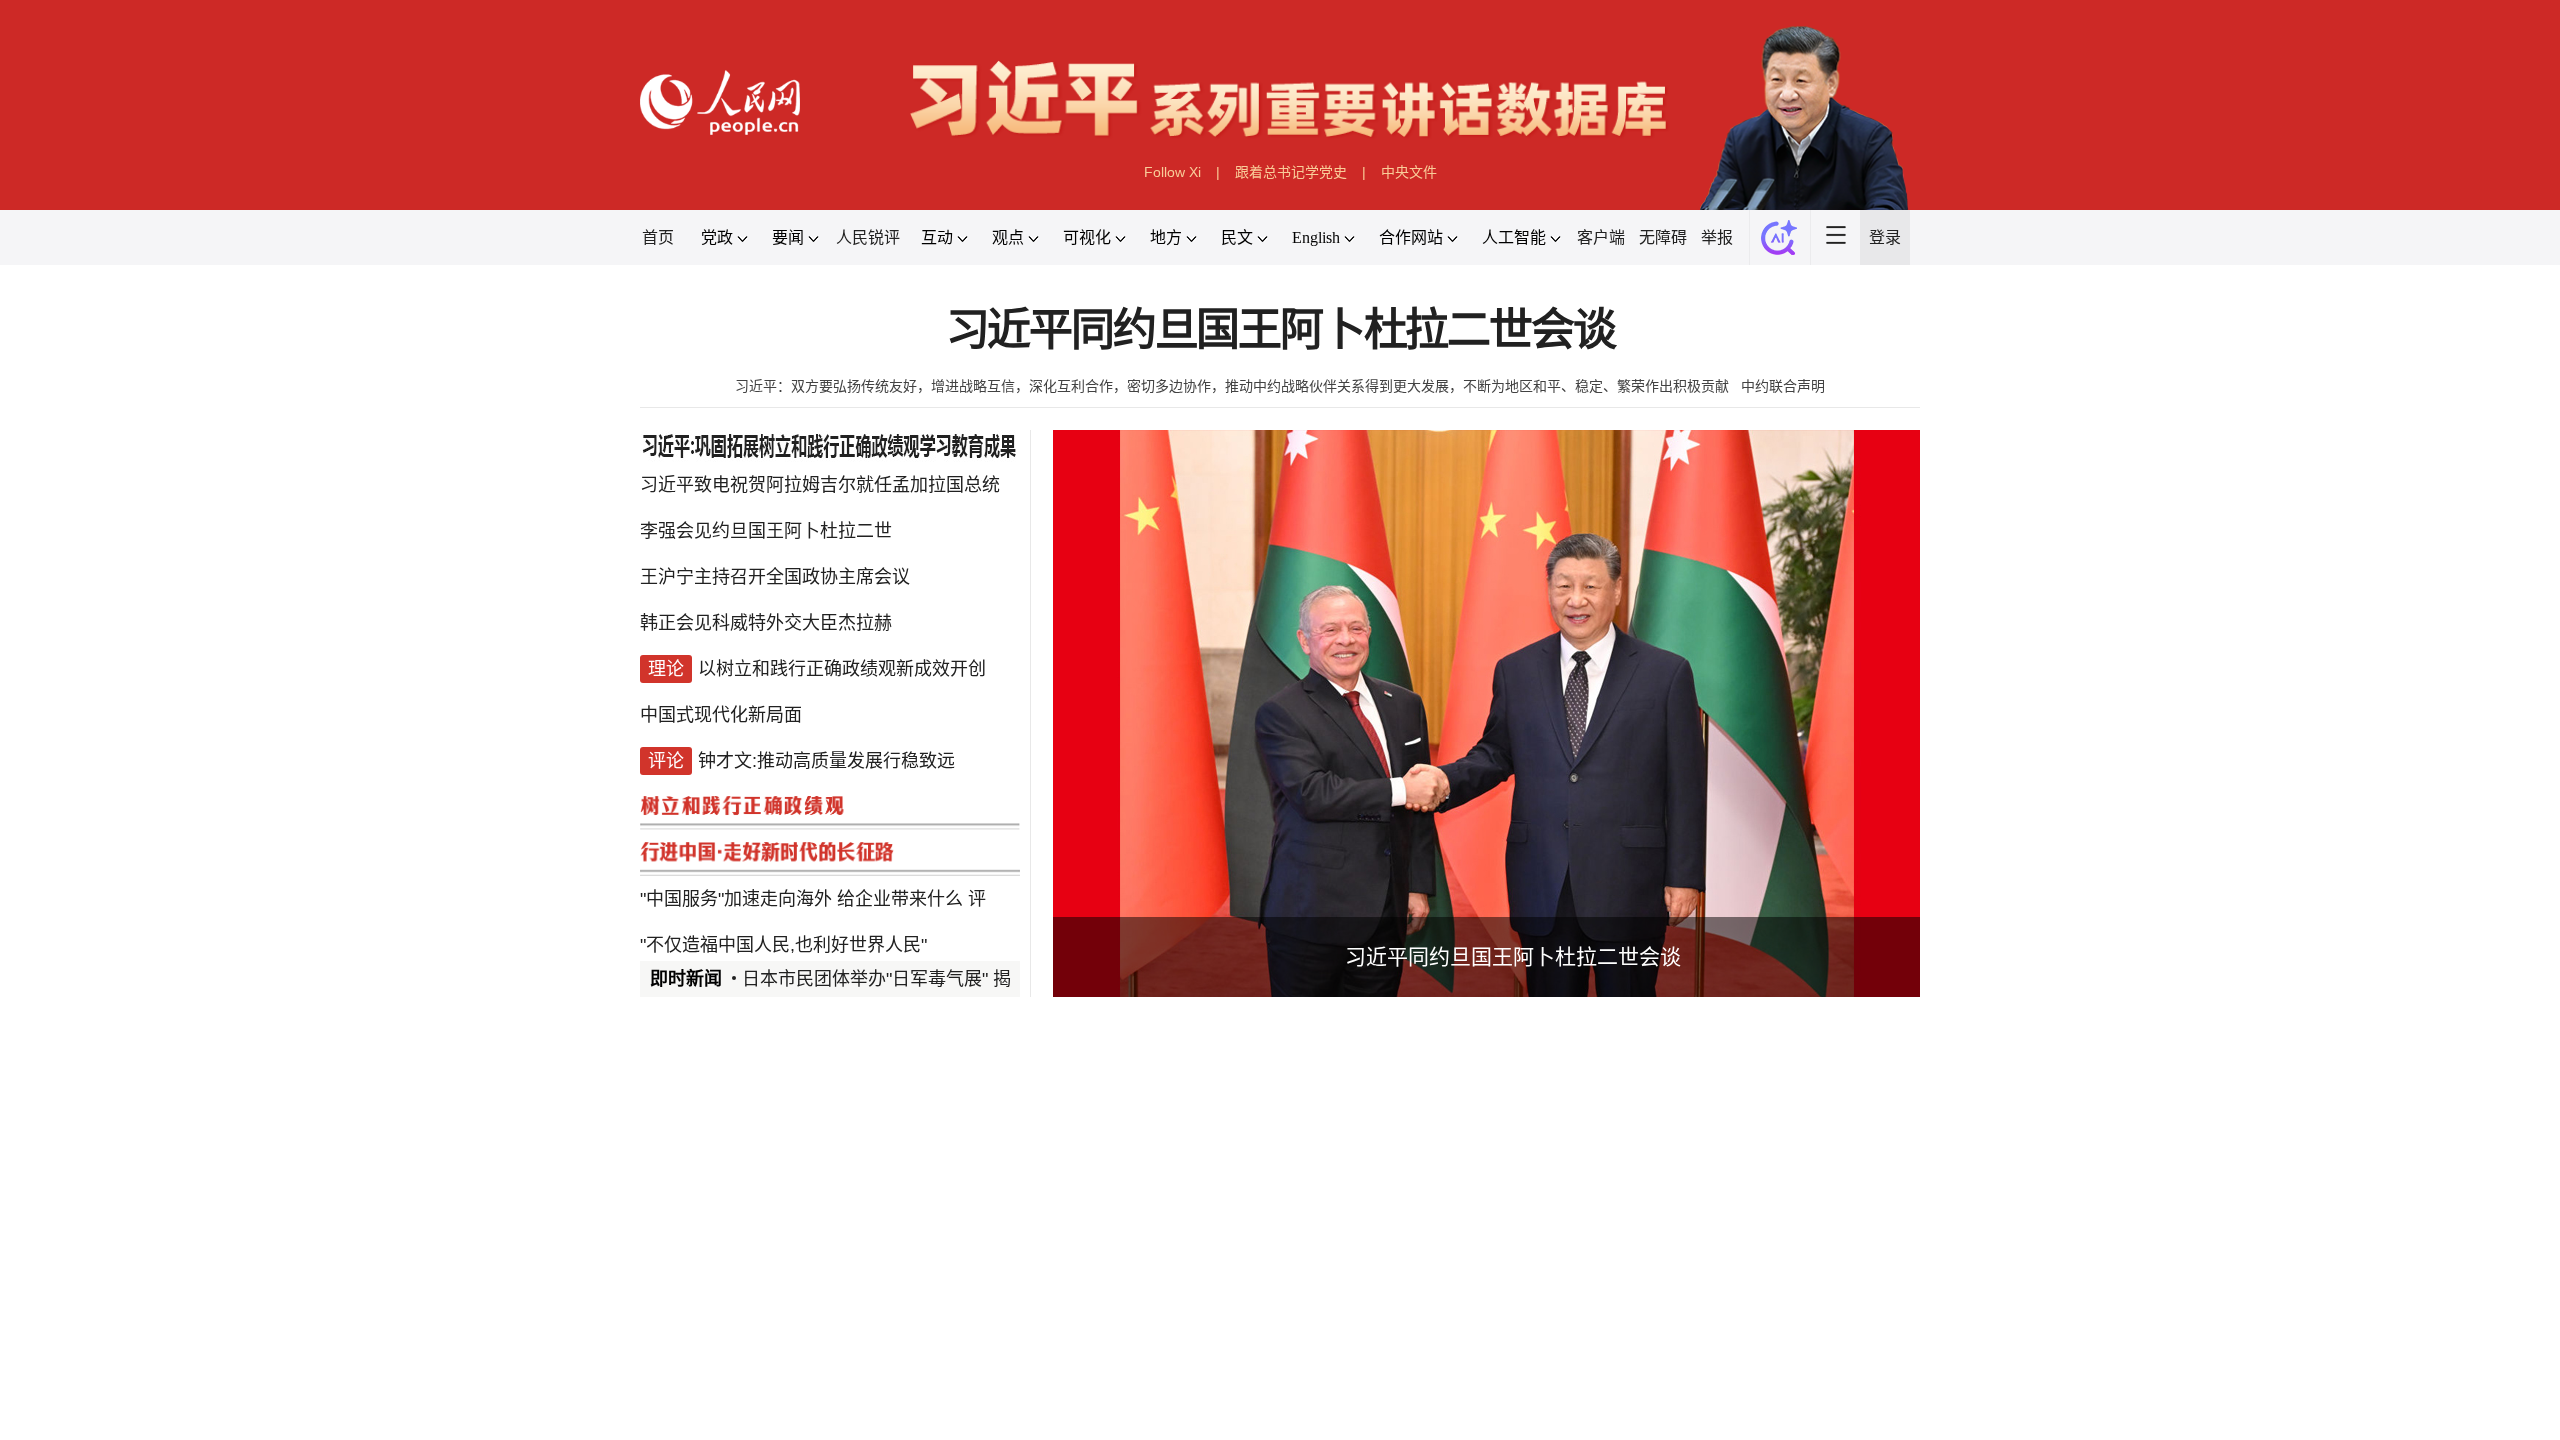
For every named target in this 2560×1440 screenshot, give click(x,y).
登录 (1885, 237)
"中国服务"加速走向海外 (736, 899)
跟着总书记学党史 (1291, 172)
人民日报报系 (706, 1176)
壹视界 (952, 1402)
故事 (816, 1402)
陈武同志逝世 (1181, 1301)
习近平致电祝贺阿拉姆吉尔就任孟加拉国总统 (820, 485)
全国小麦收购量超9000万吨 (1508, 1228)
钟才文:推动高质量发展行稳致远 (826, 761)
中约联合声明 (1783, 386)
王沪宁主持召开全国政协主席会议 (775, 577)
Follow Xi (1172, 172)
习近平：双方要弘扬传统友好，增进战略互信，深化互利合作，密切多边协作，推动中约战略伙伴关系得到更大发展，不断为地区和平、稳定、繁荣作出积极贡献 (1232, 386)
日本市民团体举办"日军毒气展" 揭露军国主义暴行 (939, 979)
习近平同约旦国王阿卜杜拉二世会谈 (1280, 330)
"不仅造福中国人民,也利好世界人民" (783, 945)
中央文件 (1409, 172)
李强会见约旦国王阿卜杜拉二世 (766, 531)
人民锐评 (868, 237)
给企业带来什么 (900, 899)
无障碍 (1663, 237)
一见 (880, 1402)
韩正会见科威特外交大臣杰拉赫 (766, 623)
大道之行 (1040, 1402)
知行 (752, 1402)
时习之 (680, 1402)
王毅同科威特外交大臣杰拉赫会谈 (1253, 1228)
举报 (1717, 237)
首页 (658, 237)
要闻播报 (1164, 1176)
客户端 (1601, 237)
